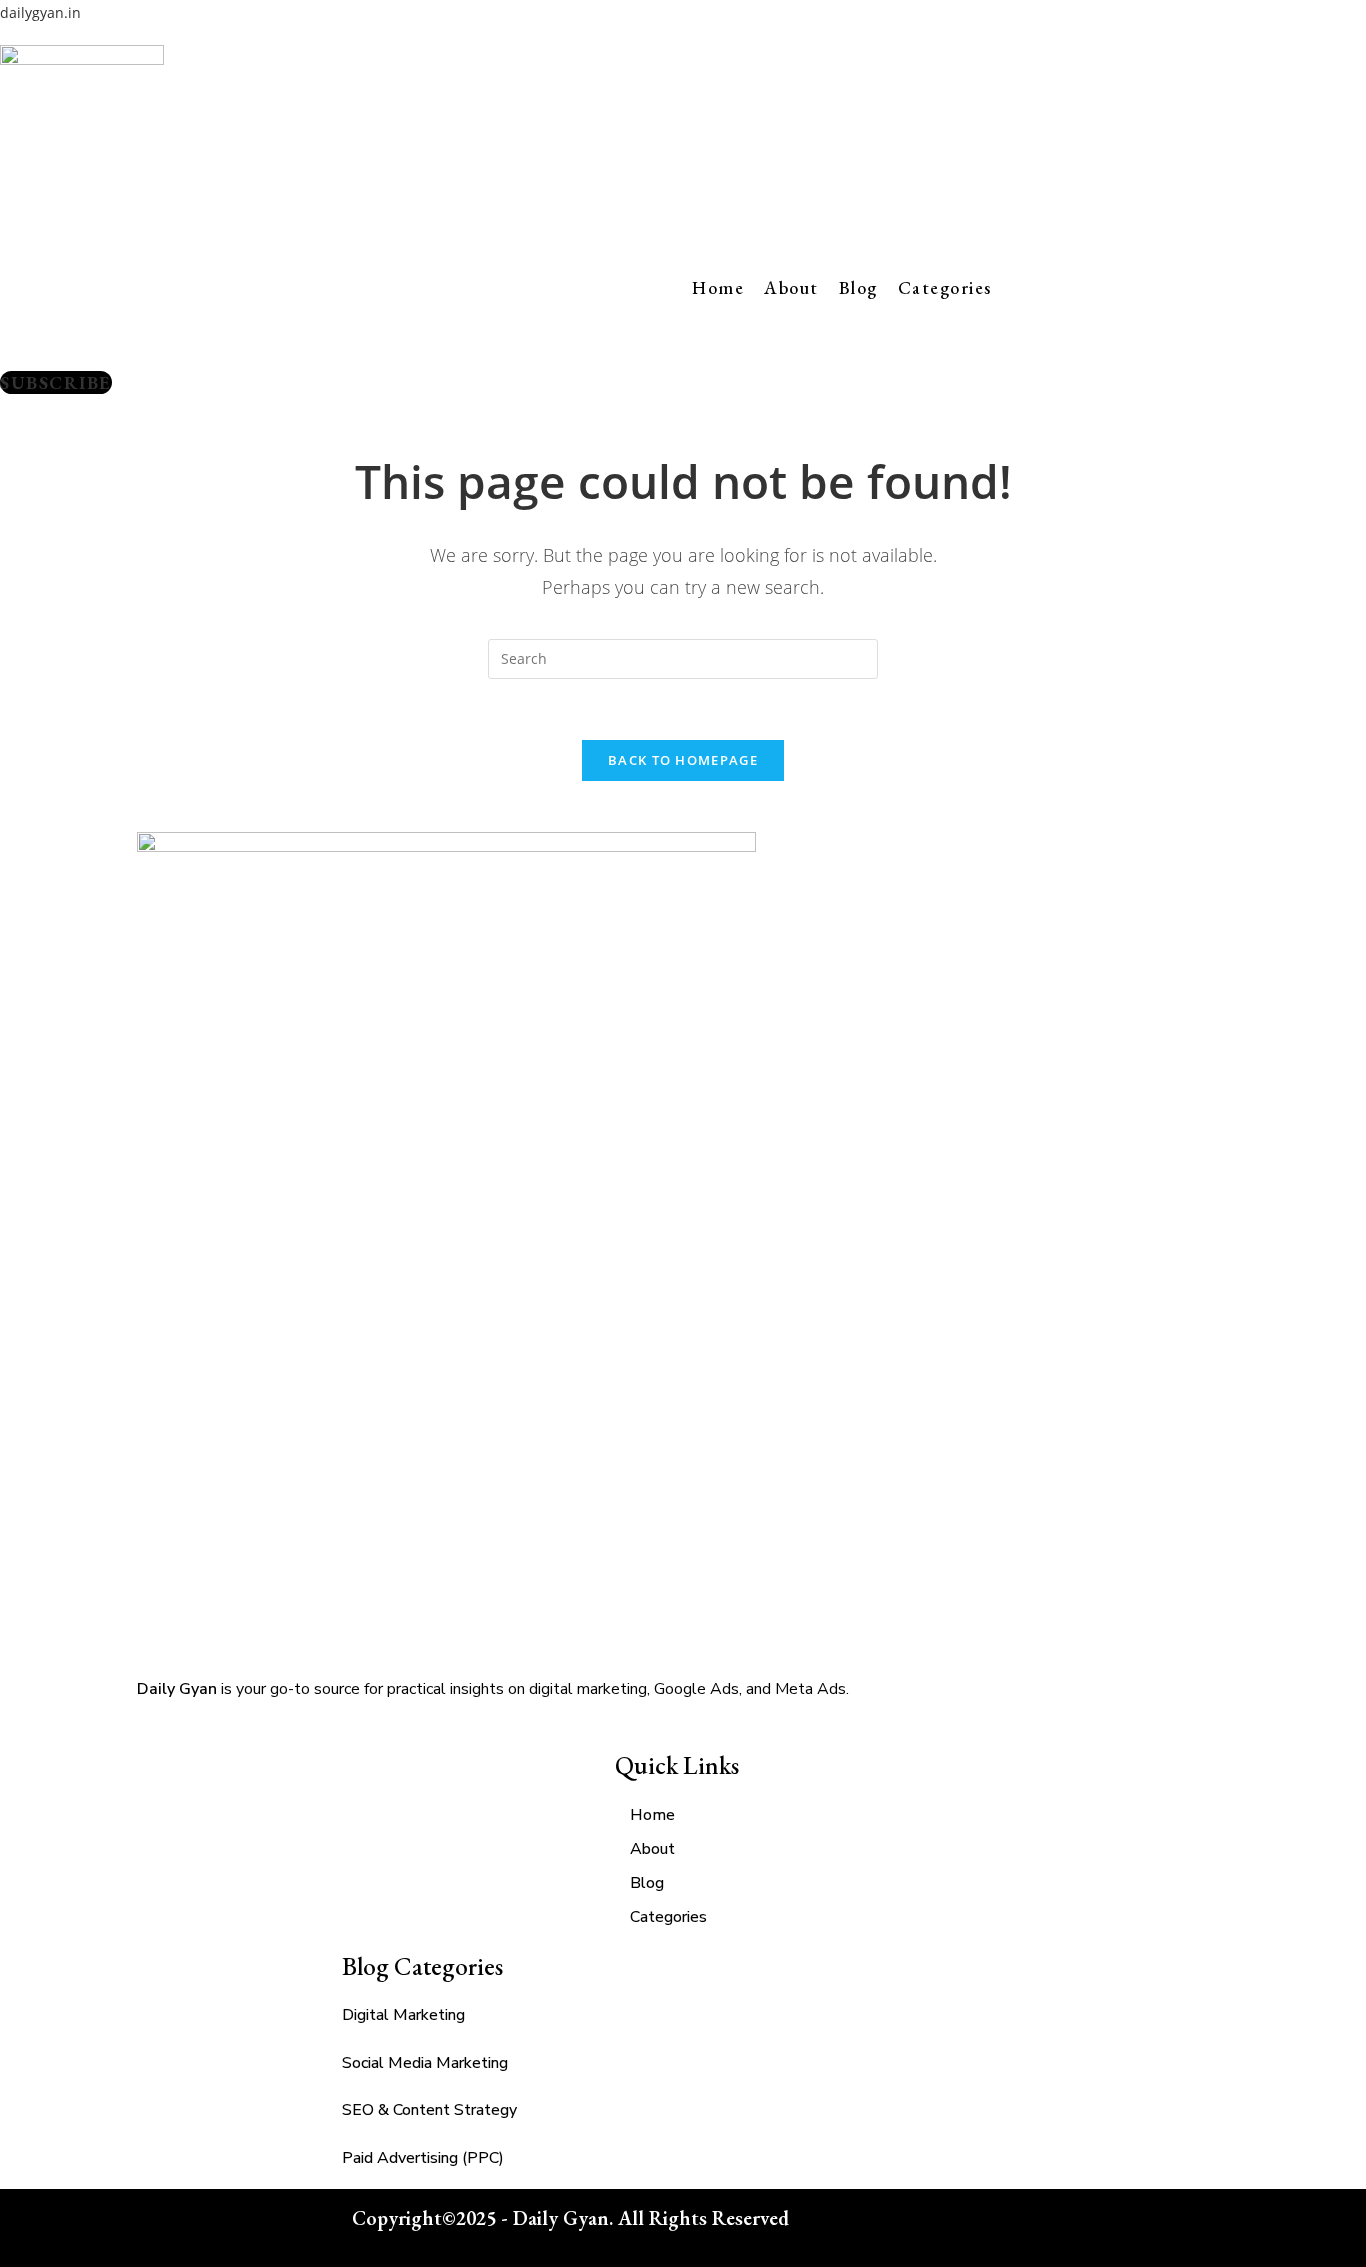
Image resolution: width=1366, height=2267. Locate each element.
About (791, 287)
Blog (858, 287)
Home (718, 287)
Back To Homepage (683, 760)
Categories (945, 287)
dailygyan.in (40, 12)
